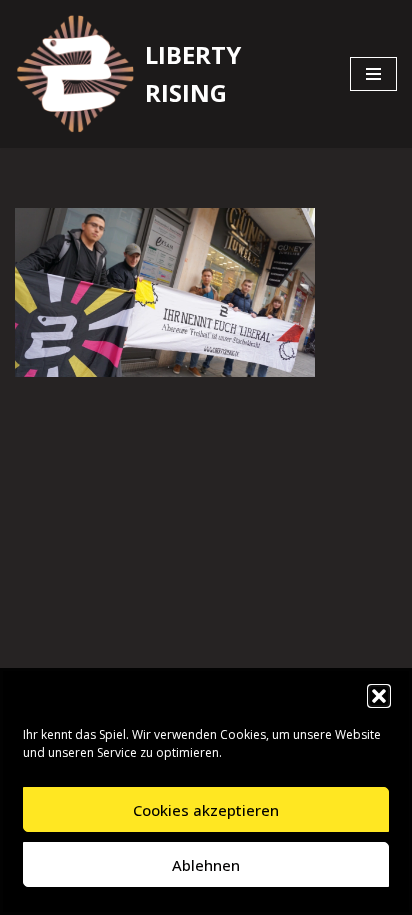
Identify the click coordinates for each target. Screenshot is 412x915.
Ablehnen (206, 865)
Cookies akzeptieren (206, 810)
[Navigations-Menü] (373, 74)
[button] (379, 696)
